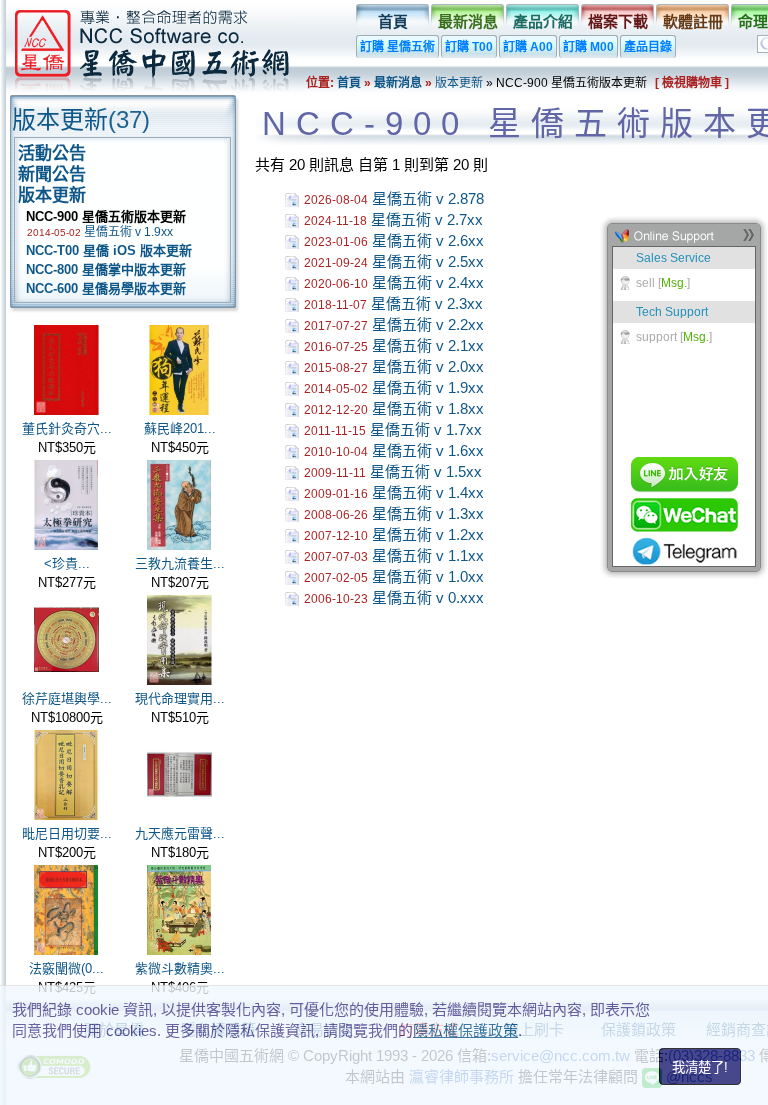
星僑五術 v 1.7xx (426, 429)
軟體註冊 (693, 21)
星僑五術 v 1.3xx (428, 513)
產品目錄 (648, 47)
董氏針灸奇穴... (67, 428)
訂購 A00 (528, 47)
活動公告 (52, 153)
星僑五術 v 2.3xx (427, 303)
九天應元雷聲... (180, 833)
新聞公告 (52, 174)
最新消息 (468, 21)
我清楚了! (700, 1067)
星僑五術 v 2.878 (428, 198)
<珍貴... (67, 563)
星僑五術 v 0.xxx (428, 597)
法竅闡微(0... (66, 968)
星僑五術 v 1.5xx (426, 471)
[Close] (748, 239)
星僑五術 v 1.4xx (428, 492)
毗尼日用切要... (67, 833)
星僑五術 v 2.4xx (428, 282)
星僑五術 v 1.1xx (428, 555)
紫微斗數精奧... (180, 968)
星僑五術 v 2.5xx (428, 261)
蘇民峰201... (180, 428)
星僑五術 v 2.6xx (428, 240)
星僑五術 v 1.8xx (428, 408)
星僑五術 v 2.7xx (427, 219)
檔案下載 (618, 21)
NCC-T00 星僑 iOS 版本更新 (105, 250)
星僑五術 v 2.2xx (428, 324)
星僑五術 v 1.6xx (428, 450)
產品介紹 (543, 21)
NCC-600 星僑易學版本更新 (102, 288)
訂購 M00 (588, 47)
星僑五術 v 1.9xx (128, 232)
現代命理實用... (180, 698)
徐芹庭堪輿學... (67, 698)
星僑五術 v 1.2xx (428, 534)
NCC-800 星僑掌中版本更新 (102, 269)
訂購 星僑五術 (397, 47)
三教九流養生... (180, 563)
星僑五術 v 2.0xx (428, 366)
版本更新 (459, 83)
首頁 (393, 21)
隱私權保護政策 (465, 1030)
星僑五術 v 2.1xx (428, 345)
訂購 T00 (469, 47)
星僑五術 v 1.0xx (428, 576)
